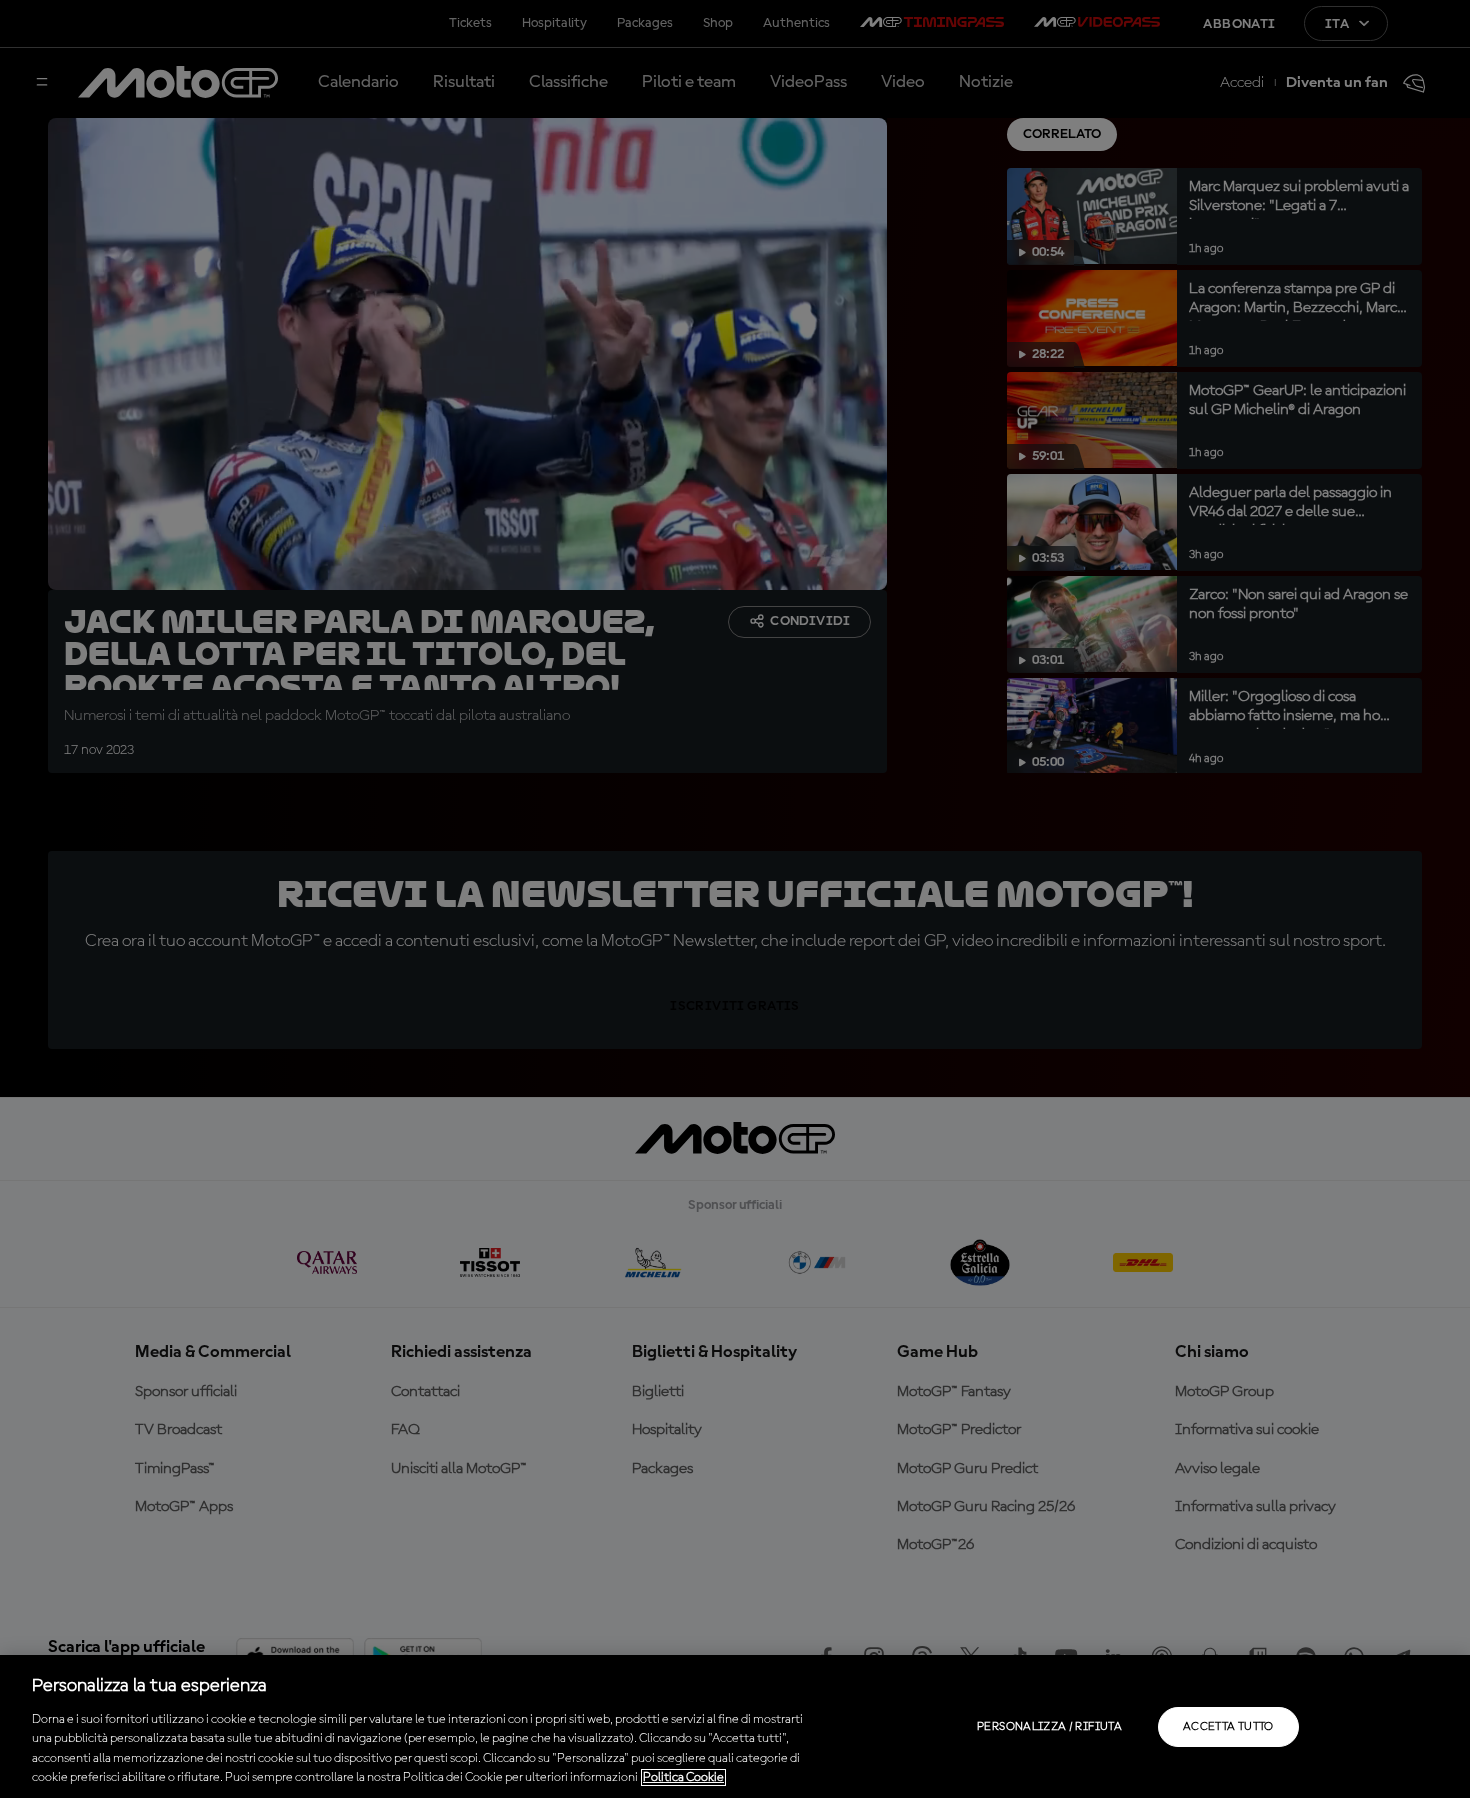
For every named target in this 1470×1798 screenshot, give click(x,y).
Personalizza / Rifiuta (1049, 1727)
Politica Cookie (683, 1777)
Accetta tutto (1228, 1727)
